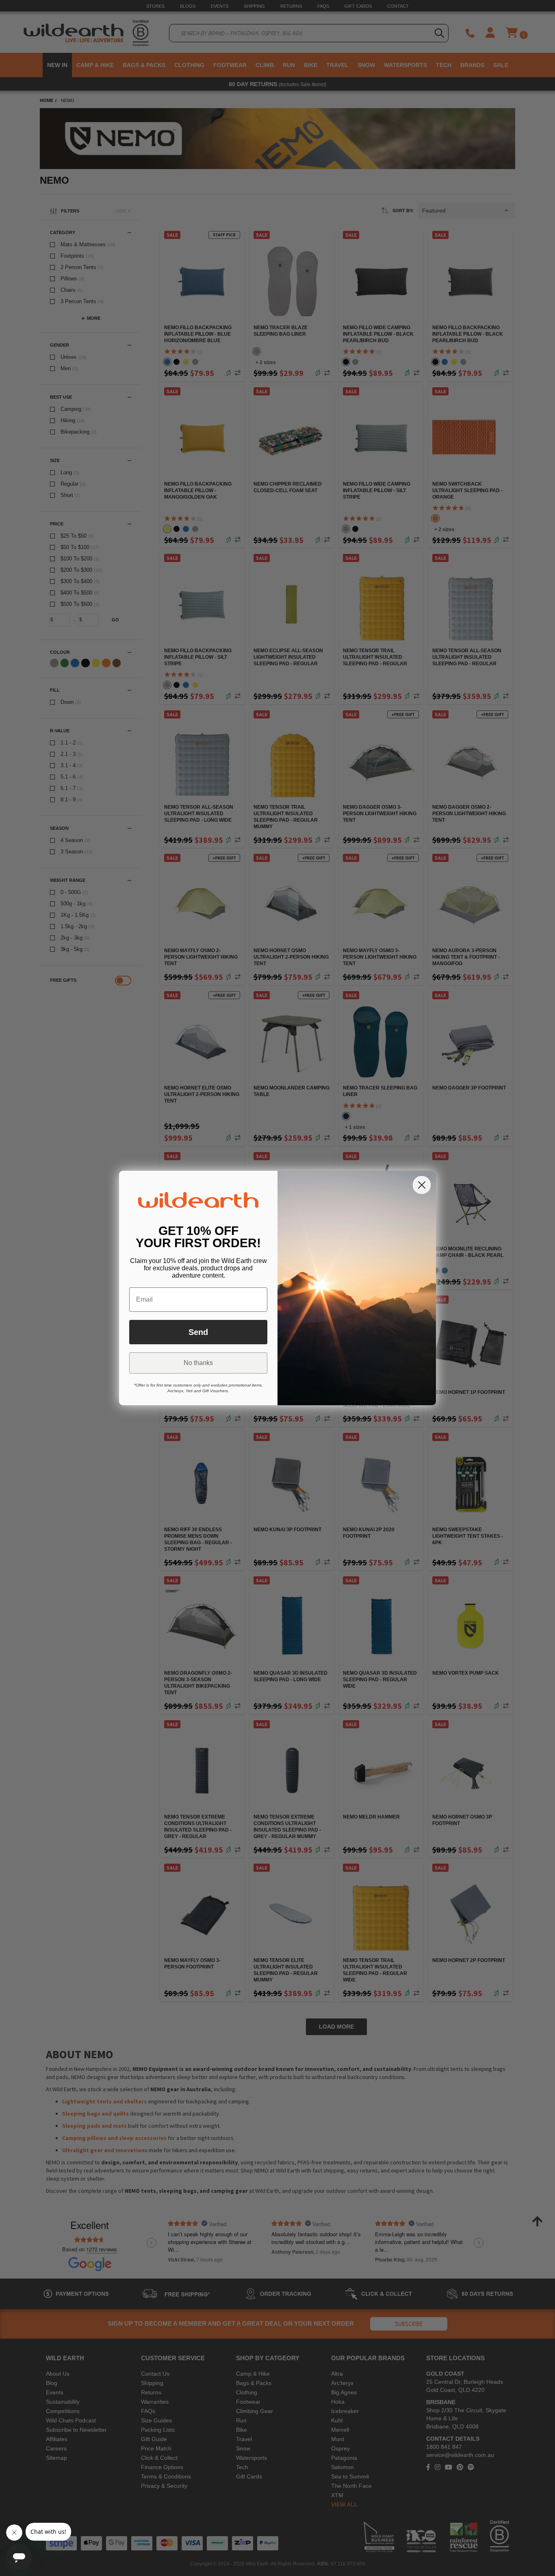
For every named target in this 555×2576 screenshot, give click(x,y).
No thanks (198, 1363)
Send (198, 1332)
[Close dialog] (422, 1185)
